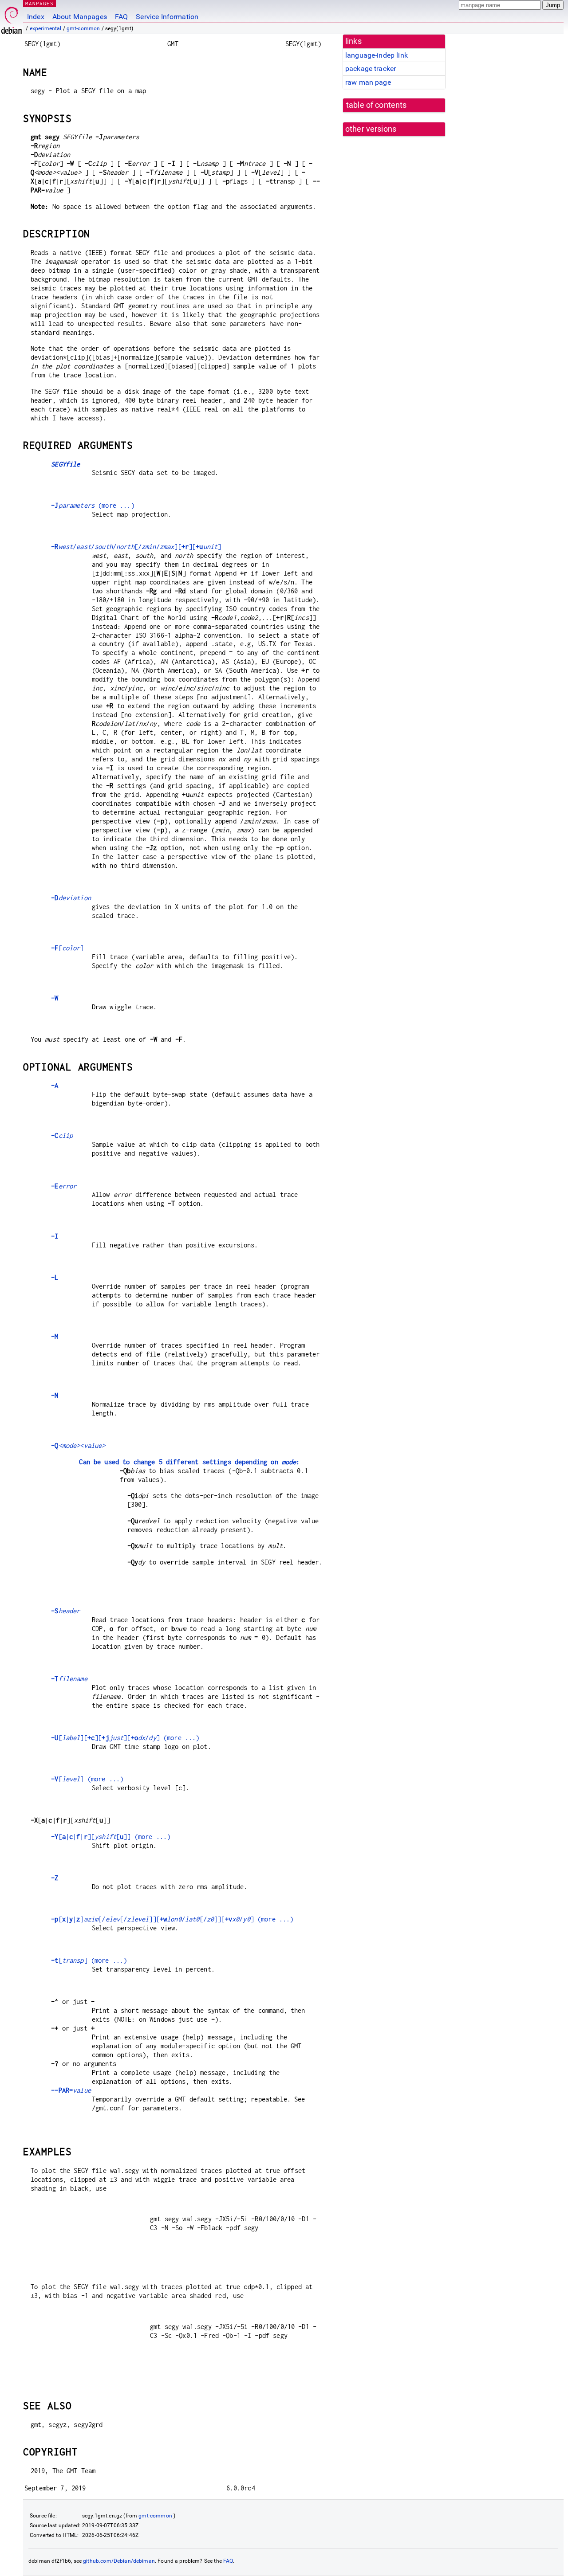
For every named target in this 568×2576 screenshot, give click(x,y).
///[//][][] (136, 547)
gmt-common (83, 28)
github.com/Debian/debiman (119, 2561)
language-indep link (377, 55)
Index (36, 17)
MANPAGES (39, 3)
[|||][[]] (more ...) (111, 1837)
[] (67, 948)
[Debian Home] (12, 18)
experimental (46, 28)
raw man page (368, 82)
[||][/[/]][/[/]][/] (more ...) (172, 1919)
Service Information (167, 17)
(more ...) (93, 505)
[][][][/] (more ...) (125, 1738)
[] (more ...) (87, 1779)
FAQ (121, 17)
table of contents (377, 105)
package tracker (371, 69)
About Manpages (80, 17)
